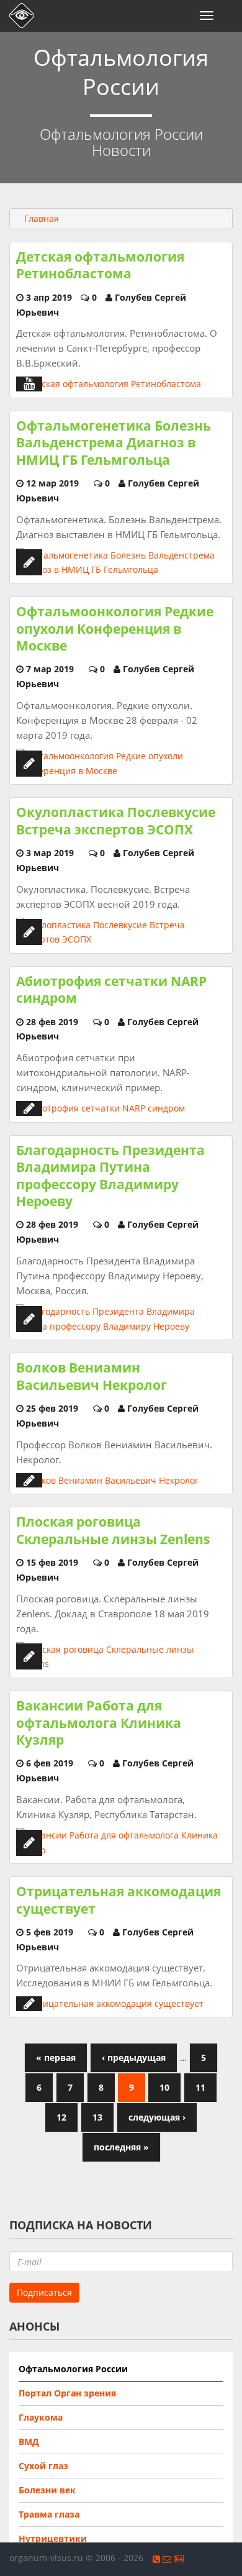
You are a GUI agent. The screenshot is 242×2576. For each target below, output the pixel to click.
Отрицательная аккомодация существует (119, 1900)
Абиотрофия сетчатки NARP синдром (111, 989)
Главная (42, 218)
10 (164, 2087)
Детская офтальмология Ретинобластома (100, 265)
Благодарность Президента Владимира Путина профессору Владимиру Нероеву (110, 1176)
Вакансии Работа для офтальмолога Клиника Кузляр (99, 1723)
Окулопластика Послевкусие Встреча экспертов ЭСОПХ (116, 820)
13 (97, 2117)
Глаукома (41, 2417)
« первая (56, 2058)
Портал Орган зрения (67, 2393)
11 (200, 2087)
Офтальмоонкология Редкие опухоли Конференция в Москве (115, 628)
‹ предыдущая (134, 2058)
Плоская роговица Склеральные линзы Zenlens (113, 1530)
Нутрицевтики (53, 2538)
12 (61, 2117)
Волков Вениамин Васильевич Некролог (92, 1376)
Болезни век (47, 2490)
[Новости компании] (179, 2559)
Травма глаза (49, 2514)
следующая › (157, 2117)
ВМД (29, 2441)
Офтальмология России (73, 2369)
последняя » (121, 2147)
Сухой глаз (43, 2466)
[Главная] (19, 16)
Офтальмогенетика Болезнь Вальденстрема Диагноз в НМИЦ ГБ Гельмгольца (114, 443)
